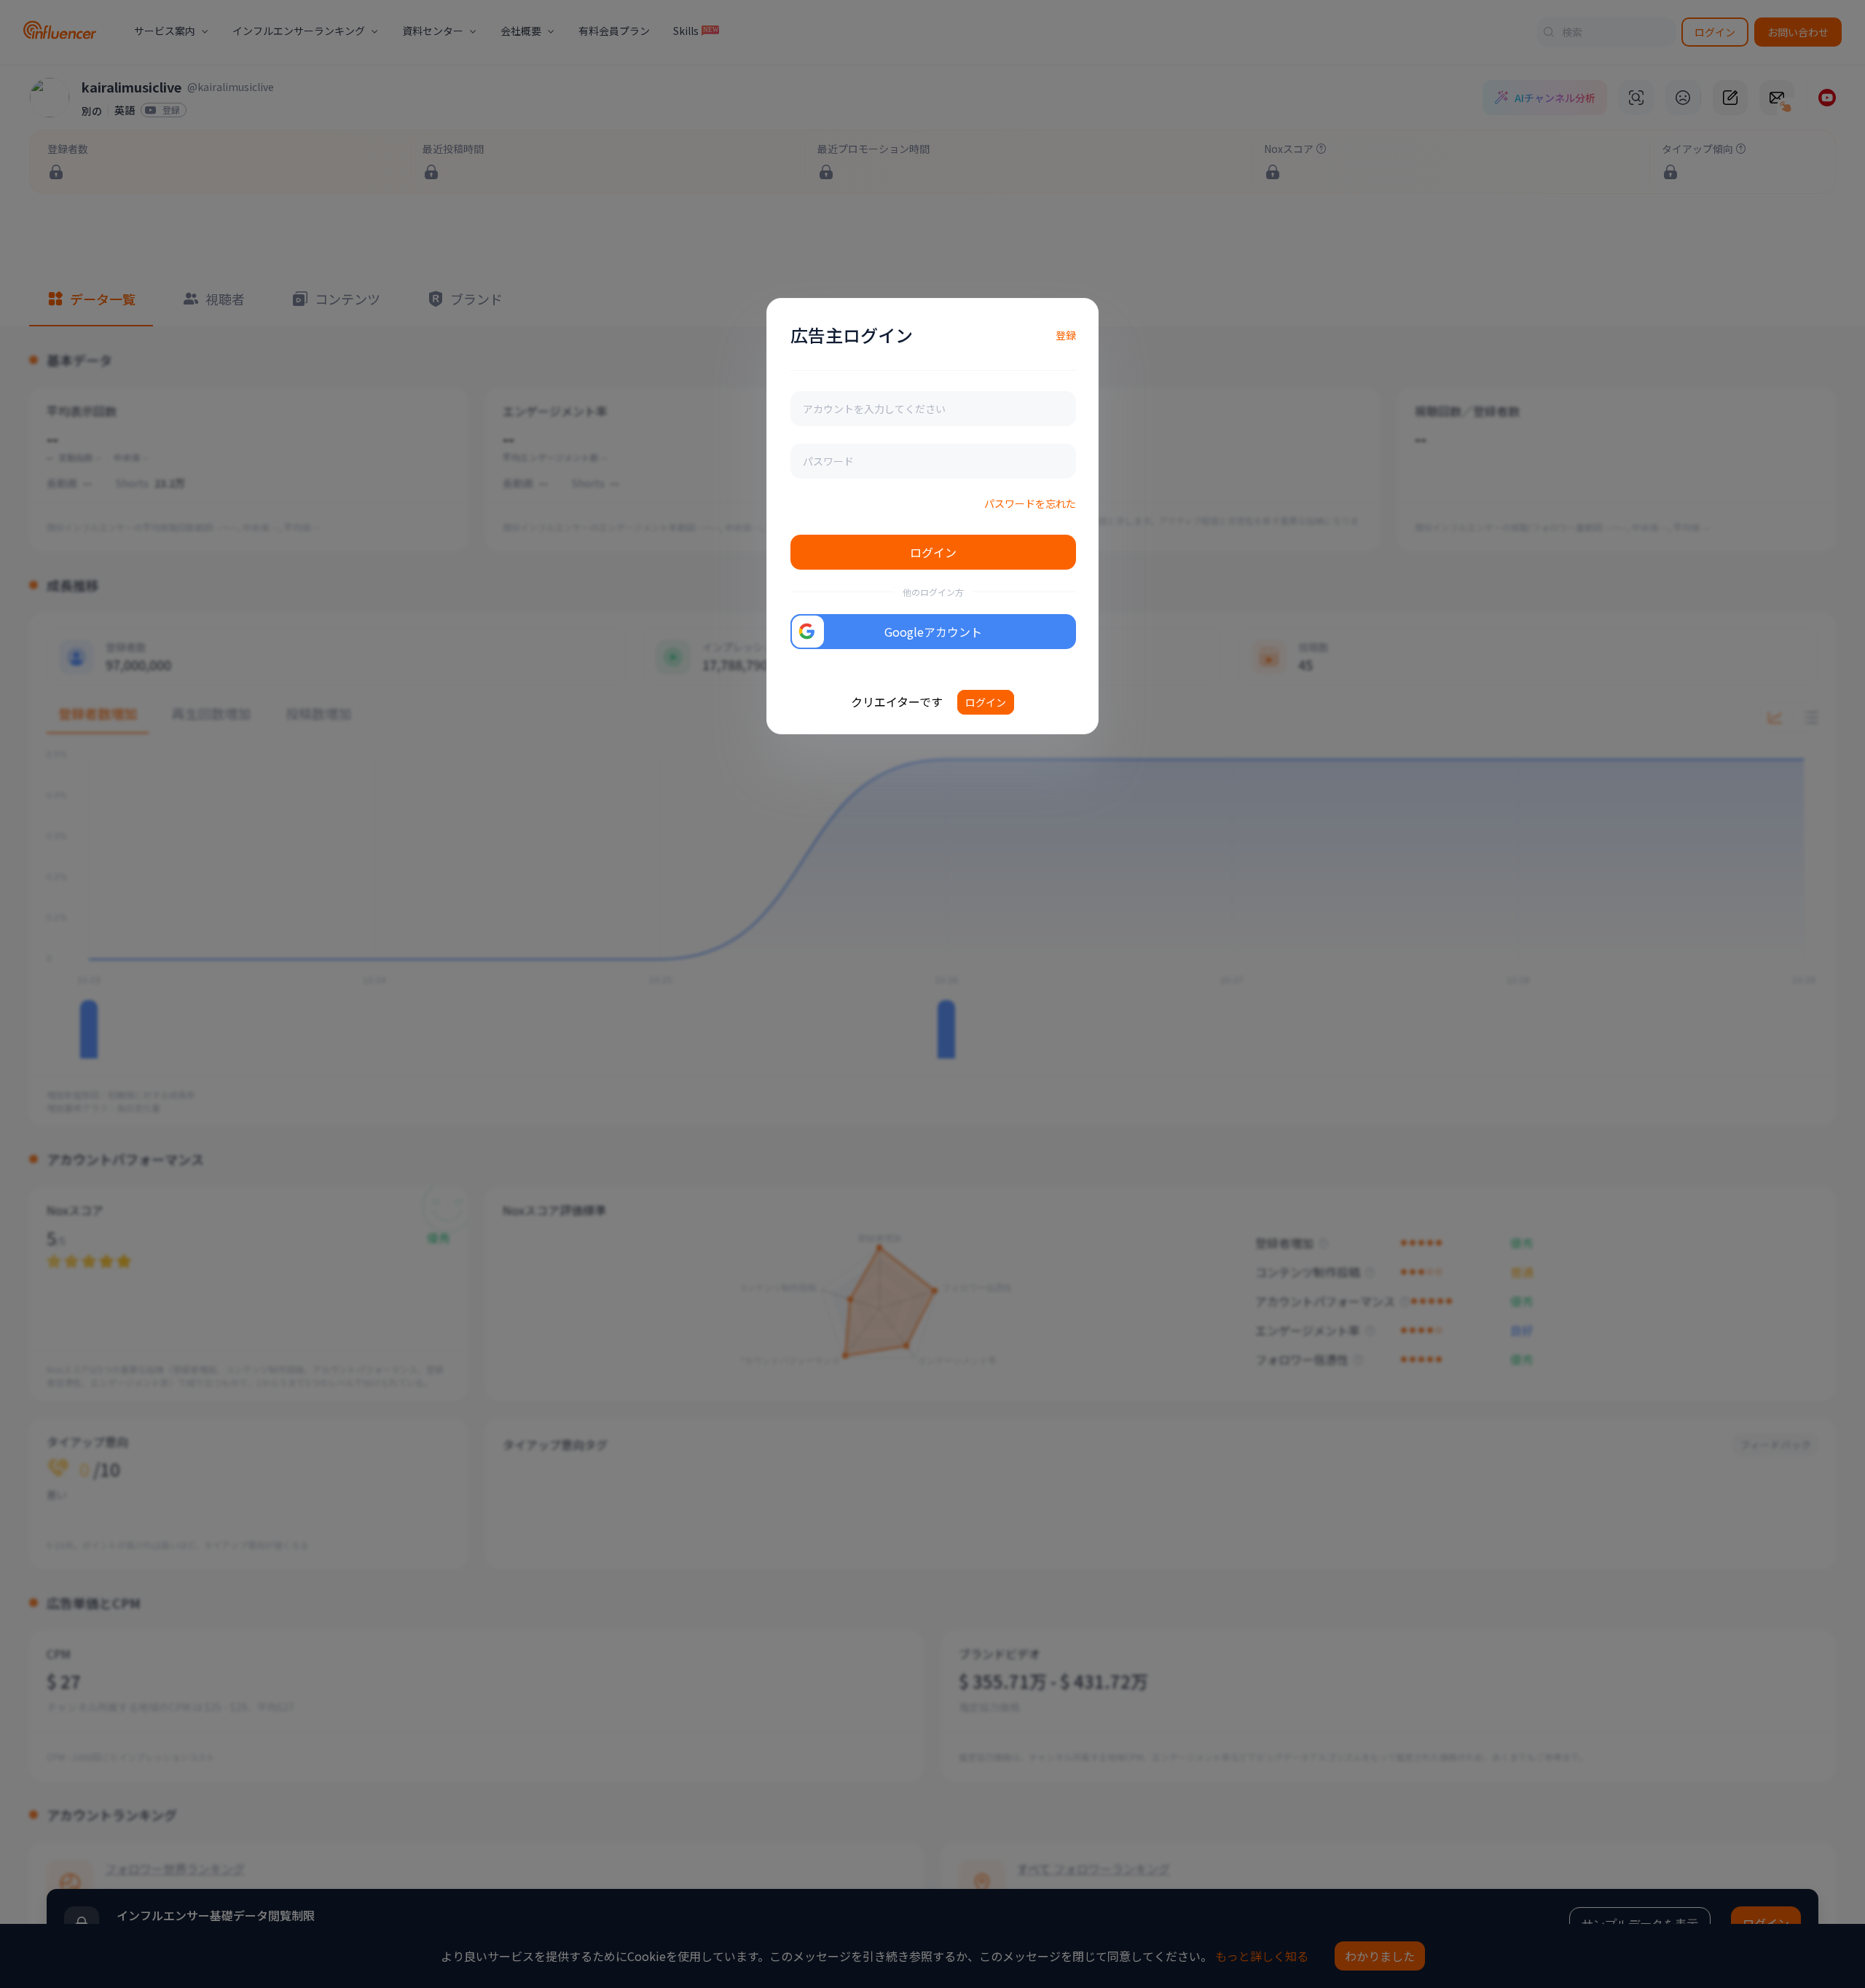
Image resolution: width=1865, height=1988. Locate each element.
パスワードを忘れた (1030, 503)
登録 (1066, 335)
